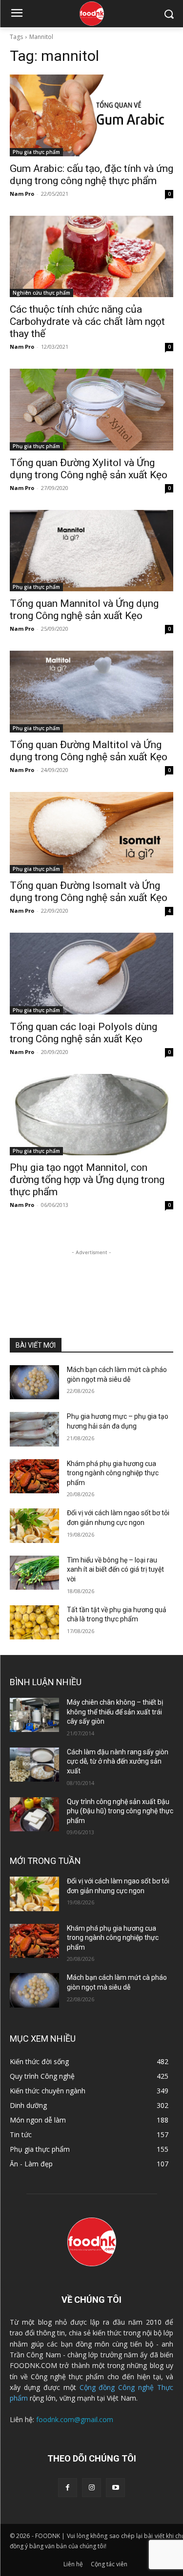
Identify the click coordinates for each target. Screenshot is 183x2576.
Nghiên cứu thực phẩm (41, 293)
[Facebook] (68, 2488)
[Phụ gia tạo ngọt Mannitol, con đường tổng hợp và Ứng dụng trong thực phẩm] (91, 1115)
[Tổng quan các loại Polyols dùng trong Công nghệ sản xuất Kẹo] (91, 974)
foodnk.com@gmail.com (75, 2419)
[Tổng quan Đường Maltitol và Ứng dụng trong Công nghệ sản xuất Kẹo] (91, 692)
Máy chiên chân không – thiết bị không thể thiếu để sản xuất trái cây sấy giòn (115, 1712)
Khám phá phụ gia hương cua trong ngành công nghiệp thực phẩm (113, 1473)
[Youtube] (115, 2488)
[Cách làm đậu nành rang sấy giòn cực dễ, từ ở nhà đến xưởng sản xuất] (34, 1765)
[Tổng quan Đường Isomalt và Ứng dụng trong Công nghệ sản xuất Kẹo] (91, 833)
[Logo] (91, 14)
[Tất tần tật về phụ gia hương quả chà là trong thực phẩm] (34, 1622)
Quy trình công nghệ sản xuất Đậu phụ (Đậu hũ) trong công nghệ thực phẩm (120, 1811)
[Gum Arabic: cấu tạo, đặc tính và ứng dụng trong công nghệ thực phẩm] (91, 115)
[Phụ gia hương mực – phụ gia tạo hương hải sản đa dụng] (34, 1429)
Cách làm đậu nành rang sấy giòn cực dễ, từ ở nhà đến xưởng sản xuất (118, 1761)
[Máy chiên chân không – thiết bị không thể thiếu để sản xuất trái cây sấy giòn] (34, 1715)
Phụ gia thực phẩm (36, 152)
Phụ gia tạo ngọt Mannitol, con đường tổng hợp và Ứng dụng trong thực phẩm (87, 1180)
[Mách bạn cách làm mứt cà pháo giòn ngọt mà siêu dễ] (34, 1382)
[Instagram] (91, 2488)
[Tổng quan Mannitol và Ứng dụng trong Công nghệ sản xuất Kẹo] (91, 551)
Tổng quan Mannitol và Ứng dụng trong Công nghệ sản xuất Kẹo (84, 610)
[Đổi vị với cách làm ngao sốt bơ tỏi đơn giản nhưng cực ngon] (34, 1525)
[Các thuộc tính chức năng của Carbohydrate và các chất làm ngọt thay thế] (91, 257)
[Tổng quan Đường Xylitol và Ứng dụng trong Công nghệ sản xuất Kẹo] (91, 410)
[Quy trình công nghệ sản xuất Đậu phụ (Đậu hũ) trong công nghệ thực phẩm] (34, 1814)
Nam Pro (22, 194)
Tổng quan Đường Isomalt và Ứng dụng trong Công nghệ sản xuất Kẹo (89, 892)
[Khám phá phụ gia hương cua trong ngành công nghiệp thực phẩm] (34, 1476)
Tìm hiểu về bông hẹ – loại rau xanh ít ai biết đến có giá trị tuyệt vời (115, 1570)
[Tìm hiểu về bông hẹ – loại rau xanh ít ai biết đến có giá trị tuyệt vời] (34, 1573)
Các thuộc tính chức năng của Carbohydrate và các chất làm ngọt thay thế (87, 321)
